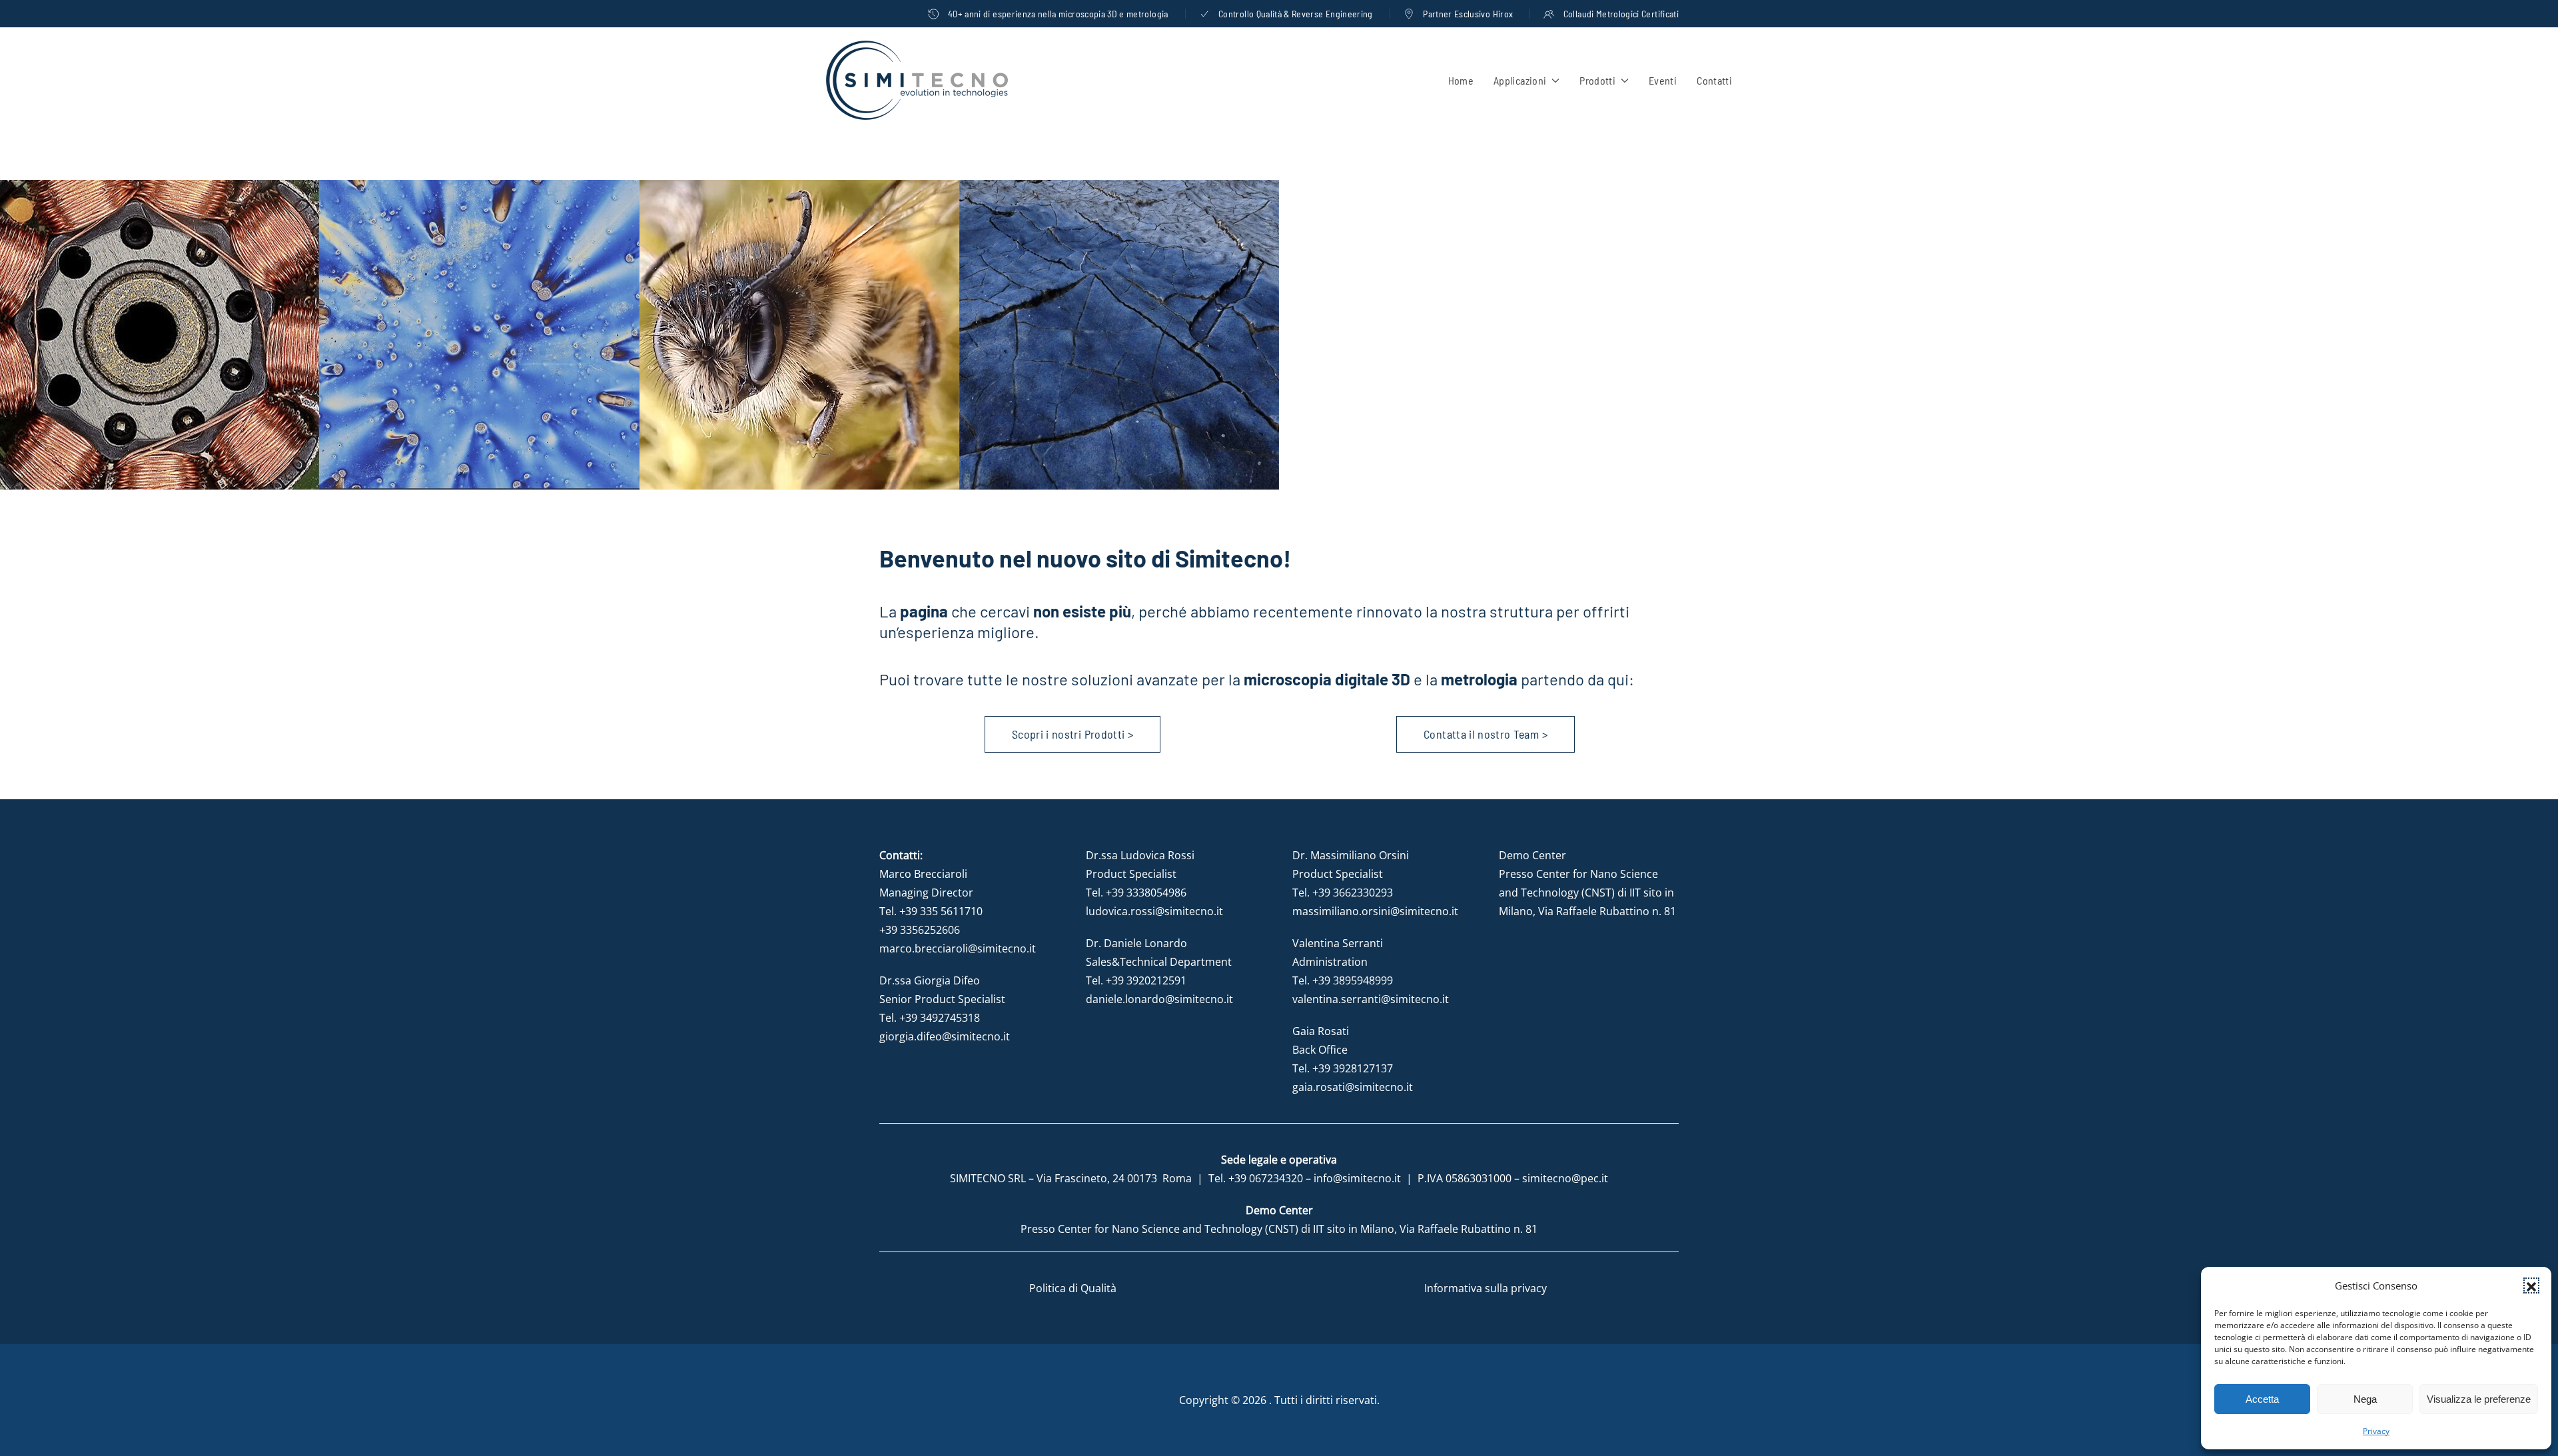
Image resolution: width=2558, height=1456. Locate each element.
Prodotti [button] (1597, 80)
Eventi (1663, 80)
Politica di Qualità (1073, 1288)
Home (1461, 80)
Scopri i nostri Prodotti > (1072, 734)
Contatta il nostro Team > (1486, 734)
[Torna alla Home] (917, 80)
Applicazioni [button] (1520, 80)
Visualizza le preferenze (2479, 1399)
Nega (2365, 1399)
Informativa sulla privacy (1486, 1288)
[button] (2531, 1285)
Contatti (1714, 80)
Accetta (2262, 1399)
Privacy (2376, 1431)
